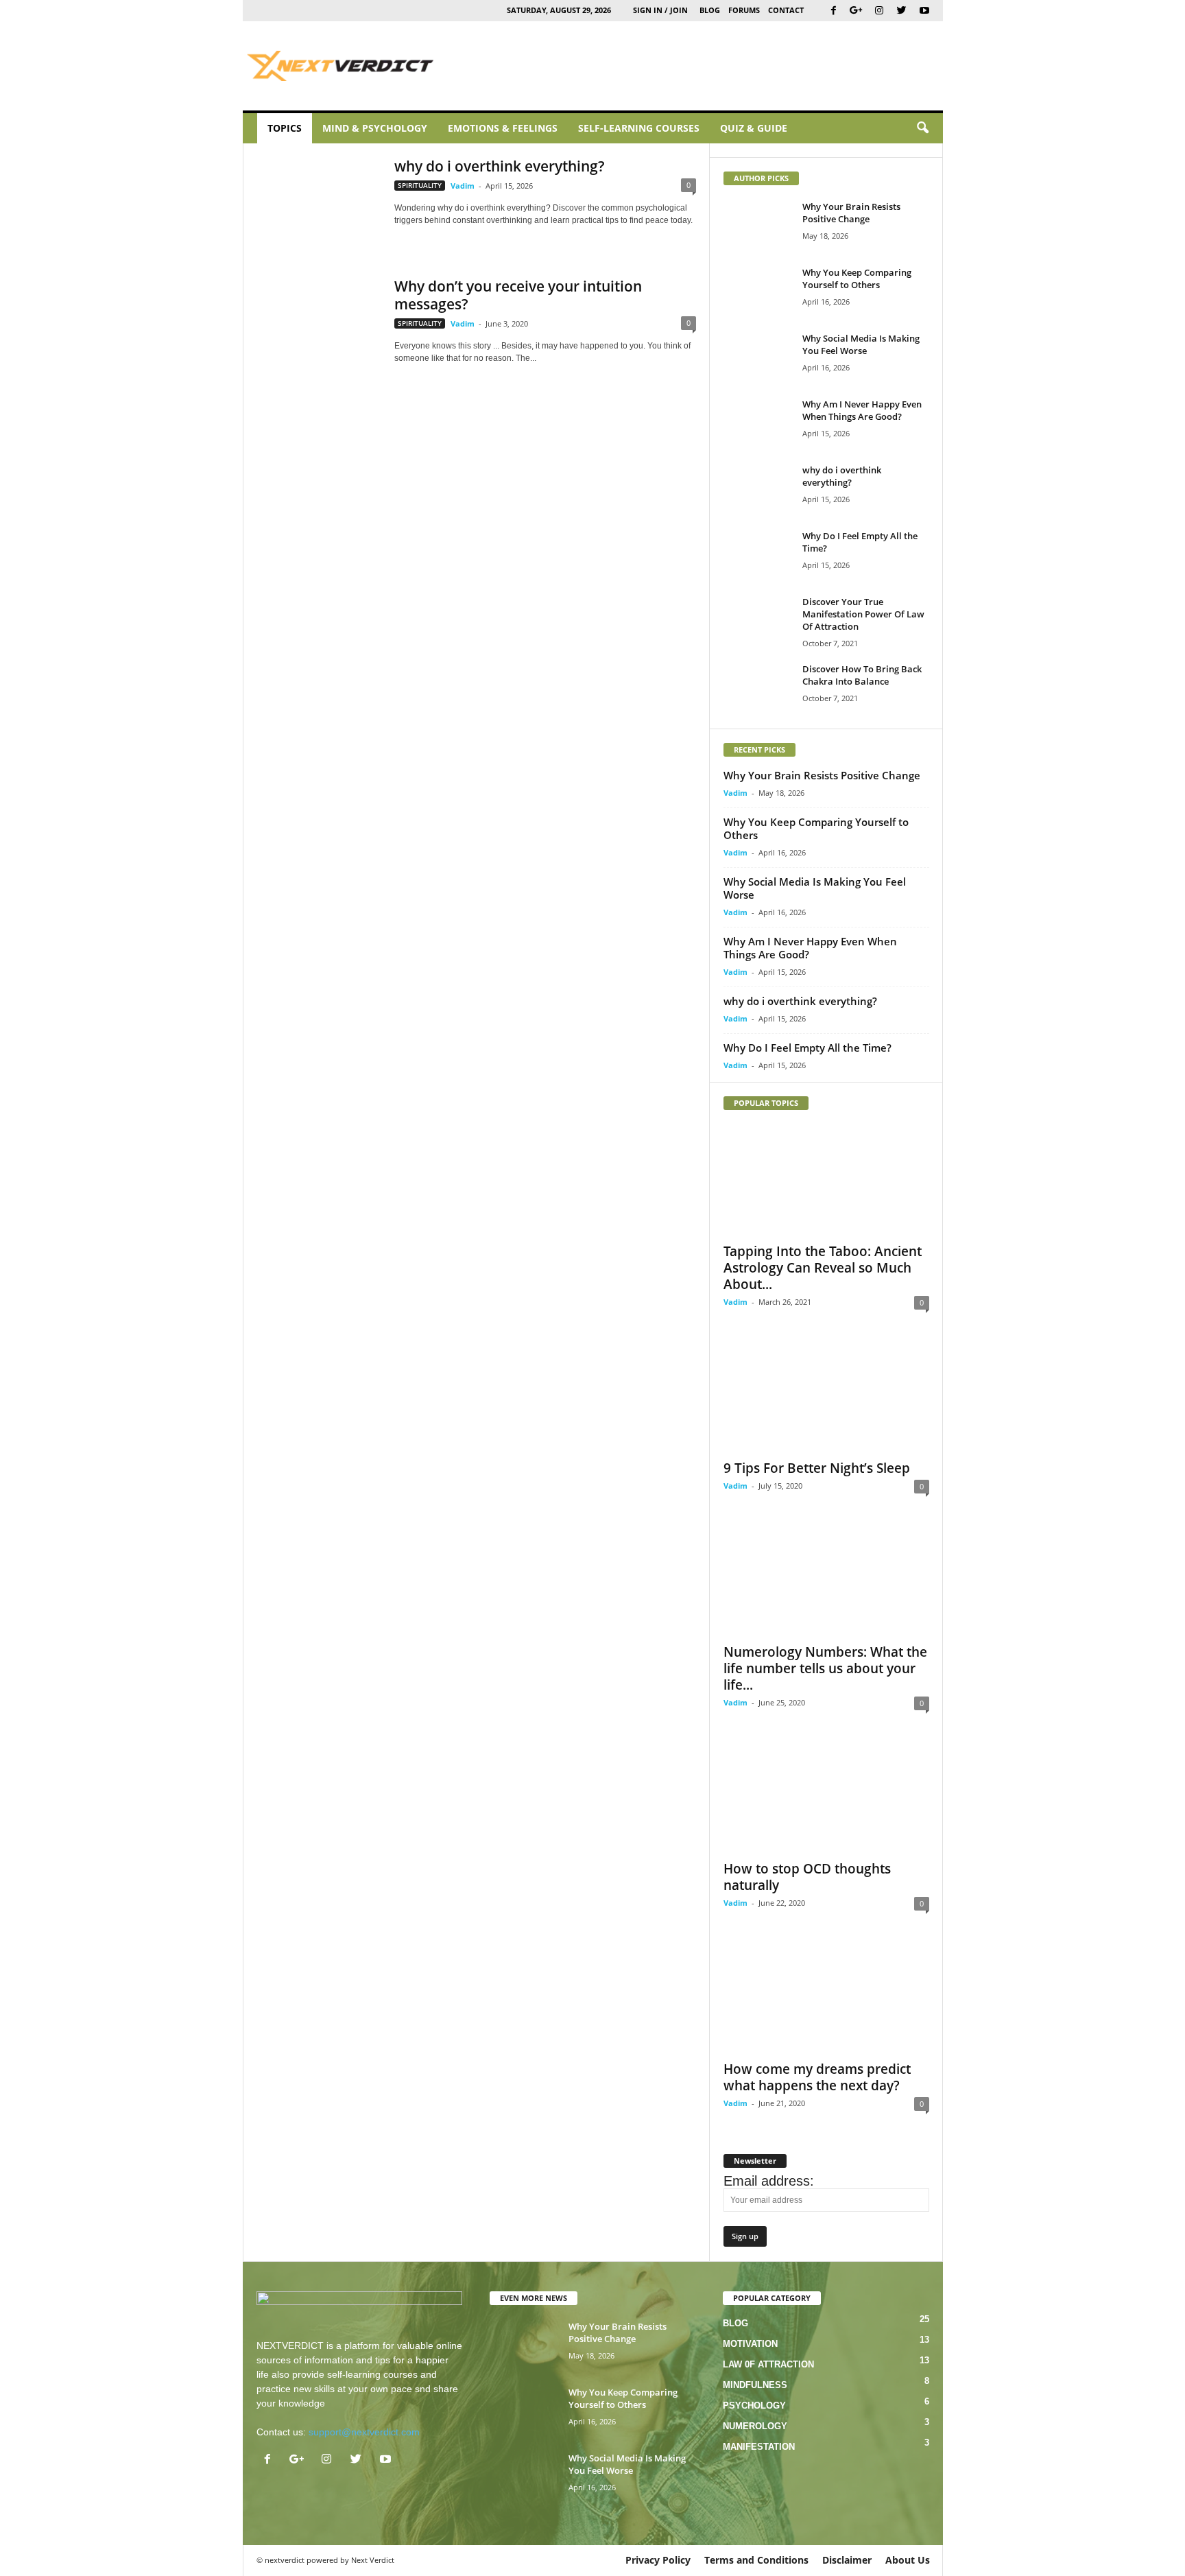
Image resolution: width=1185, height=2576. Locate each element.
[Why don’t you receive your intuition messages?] (319, 323)
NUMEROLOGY (755, 2426)
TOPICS (285, 128)
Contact (786, 10)
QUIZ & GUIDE (754, 128)
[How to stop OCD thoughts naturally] (826, 1797)
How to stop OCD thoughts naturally (807, 1877)
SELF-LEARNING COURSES (639, 128)
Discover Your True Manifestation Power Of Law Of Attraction (863, 614)
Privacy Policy (658, 2560)
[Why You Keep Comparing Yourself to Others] (758, 292)
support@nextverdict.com (364, 2432)
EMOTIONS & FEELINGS (503, 128)
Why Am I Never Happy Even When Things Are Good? (862, 410)
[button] (922, 128)
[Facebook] (834, 11)
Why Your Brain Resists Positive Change (851, 213)
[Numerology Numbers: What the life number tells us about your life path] (826, 1581)
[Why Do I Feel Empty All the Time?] (758, 555)
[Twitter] (902, 11)
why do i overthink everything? (500, 166)
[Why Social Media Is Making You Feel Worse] (758, 358)
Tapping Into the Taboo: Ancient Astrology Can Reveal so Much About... (823, 1268)
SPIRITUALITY (420, 185)
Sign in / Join (660, 10)
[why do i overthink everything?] (319, 203)
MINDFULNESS (755, 2385)
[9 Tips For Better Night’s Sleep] (826, 1397)
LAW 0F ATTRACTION (768, 2364)
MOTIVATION (750, 2344)
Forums (744, 10)
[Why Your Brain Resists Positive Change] (758, 226)
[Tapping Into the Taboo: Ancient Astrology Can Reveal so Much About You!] (826, 1180)
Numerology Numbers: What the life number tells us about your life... (825, 1668)
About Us (908, 2560)
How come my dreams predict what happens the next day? (817, 2077)
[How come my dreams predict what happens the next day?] (826, 1998)
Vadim (463, 186)
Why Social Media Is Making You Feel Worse (861, 344)
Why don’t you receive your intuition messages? (518, 295)
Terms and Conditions (756, 2560)
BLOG (710, 10)
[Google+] (857, 11)
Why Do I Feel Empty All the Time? (807, 1048)
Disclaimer (847, 2560)
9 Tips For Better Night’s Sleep (817, 1468)
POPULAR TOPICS (766, 1103)
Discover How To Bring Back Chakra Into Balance (862, 675)
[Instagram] (879, 11)
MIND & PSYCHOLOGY (375, 128)
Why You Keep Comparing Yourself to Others (857, 279)
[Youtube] (924, 11)
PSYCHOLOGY (754, 2406)
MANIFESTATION (759, 2447)
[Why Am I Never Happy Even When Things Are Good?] (758, 424)
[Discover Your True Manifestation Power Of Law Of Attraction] (758, 621)
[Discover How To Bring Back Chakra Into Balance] (758, 688)
